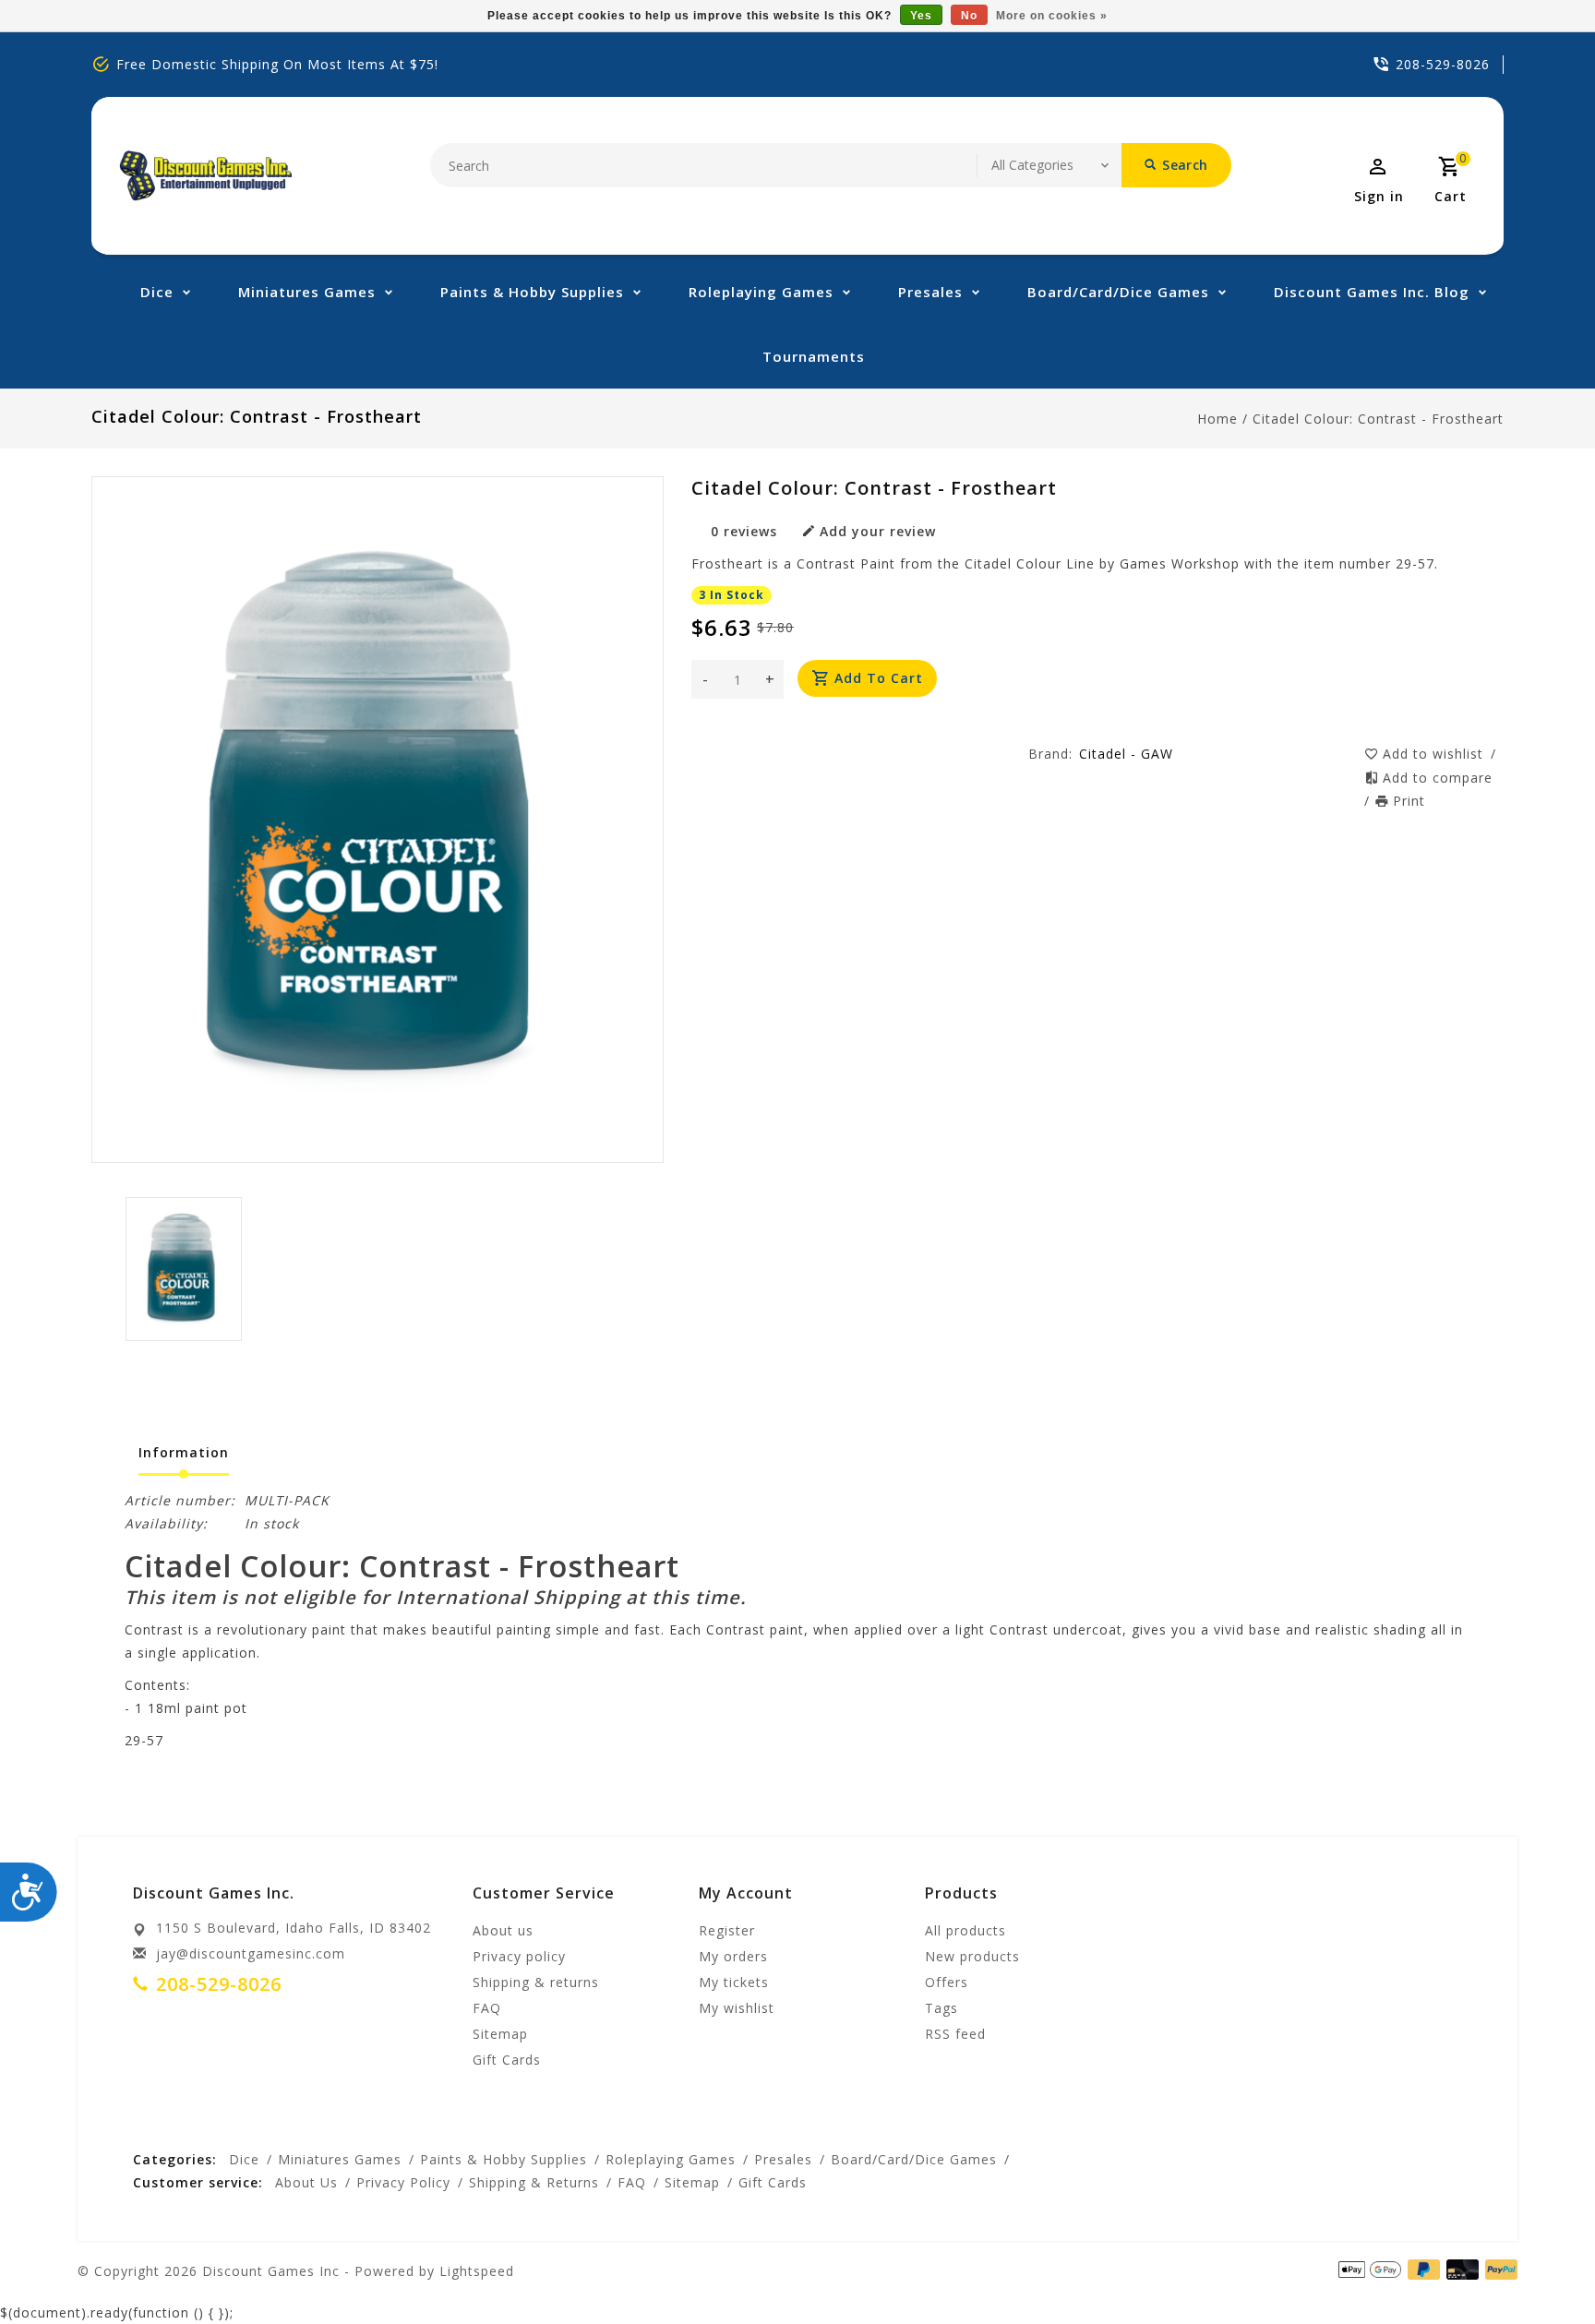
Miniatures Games (307, 292)
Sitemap (500, 2034)
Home (1217, 419)
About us (503, 1930)
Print (1409, 801)
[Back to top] (1540, 2269)
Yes (921, 16)
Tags (941, 2008)
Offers (947, 1982)
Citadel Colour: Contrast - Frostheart (1378, 419)
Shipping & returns (536, 1982)
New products (972, 1956)
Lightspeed (477, 2271)
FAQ (487, 2008)
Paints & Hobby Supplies (532, 292)
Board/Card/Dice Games (1118, 292)
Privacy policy (519, 1956)
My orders (733, 1956)
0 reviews (744, 531)
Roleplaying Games (761, 292)
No (969, 16)
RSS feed (955, 2034)
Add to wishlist (1435, 754)
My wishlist (737, 2008)
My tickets (734, 1982)
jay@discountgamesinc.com (251, 1953)
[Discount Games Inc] (205, 176)
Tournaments (814, 356)
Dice (157, 292)
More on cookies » (1052, 16)
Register (727, 1930)
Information (184, 1452)
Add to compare (1438, 778)
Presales (930, 292)
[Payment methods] (1498, 2270)
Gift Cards (507, 2060)
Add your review (878, 531)
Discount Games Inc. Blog (1372, 292)
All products (965, 1930)
